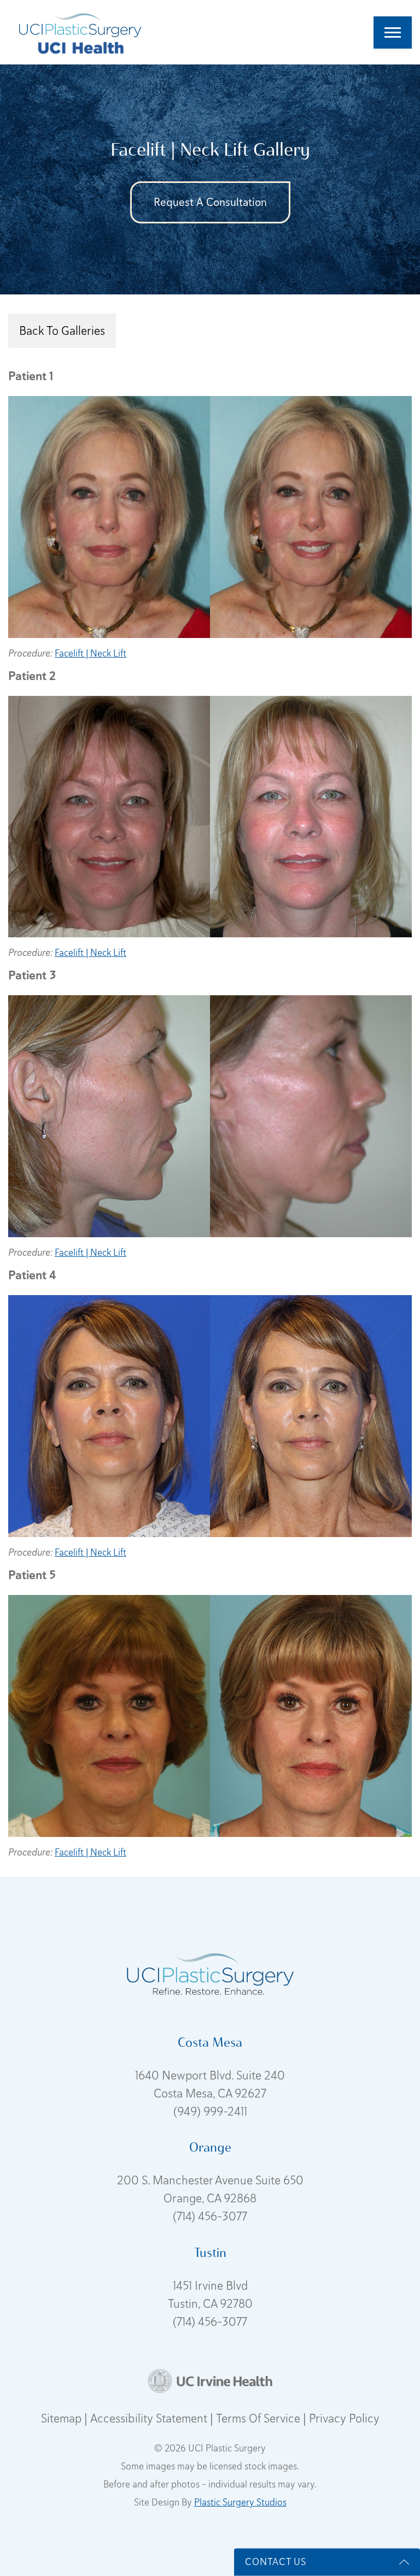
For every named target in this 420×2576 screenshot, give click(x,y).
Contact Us (276, 2562)
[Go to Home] (80, 23)
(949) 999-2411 (210, 2111)
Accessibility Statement (150, 2418)
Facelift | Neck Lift (91, 653)
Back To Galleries (62, 330)
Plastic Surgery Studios (240, 2502)
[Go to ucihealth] (80, 47)
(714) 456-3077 (210, 2216)
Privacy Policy (344, 2418)
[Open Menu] (393, 33)
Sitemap (63, 2418)
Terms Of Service (259, 2418)
